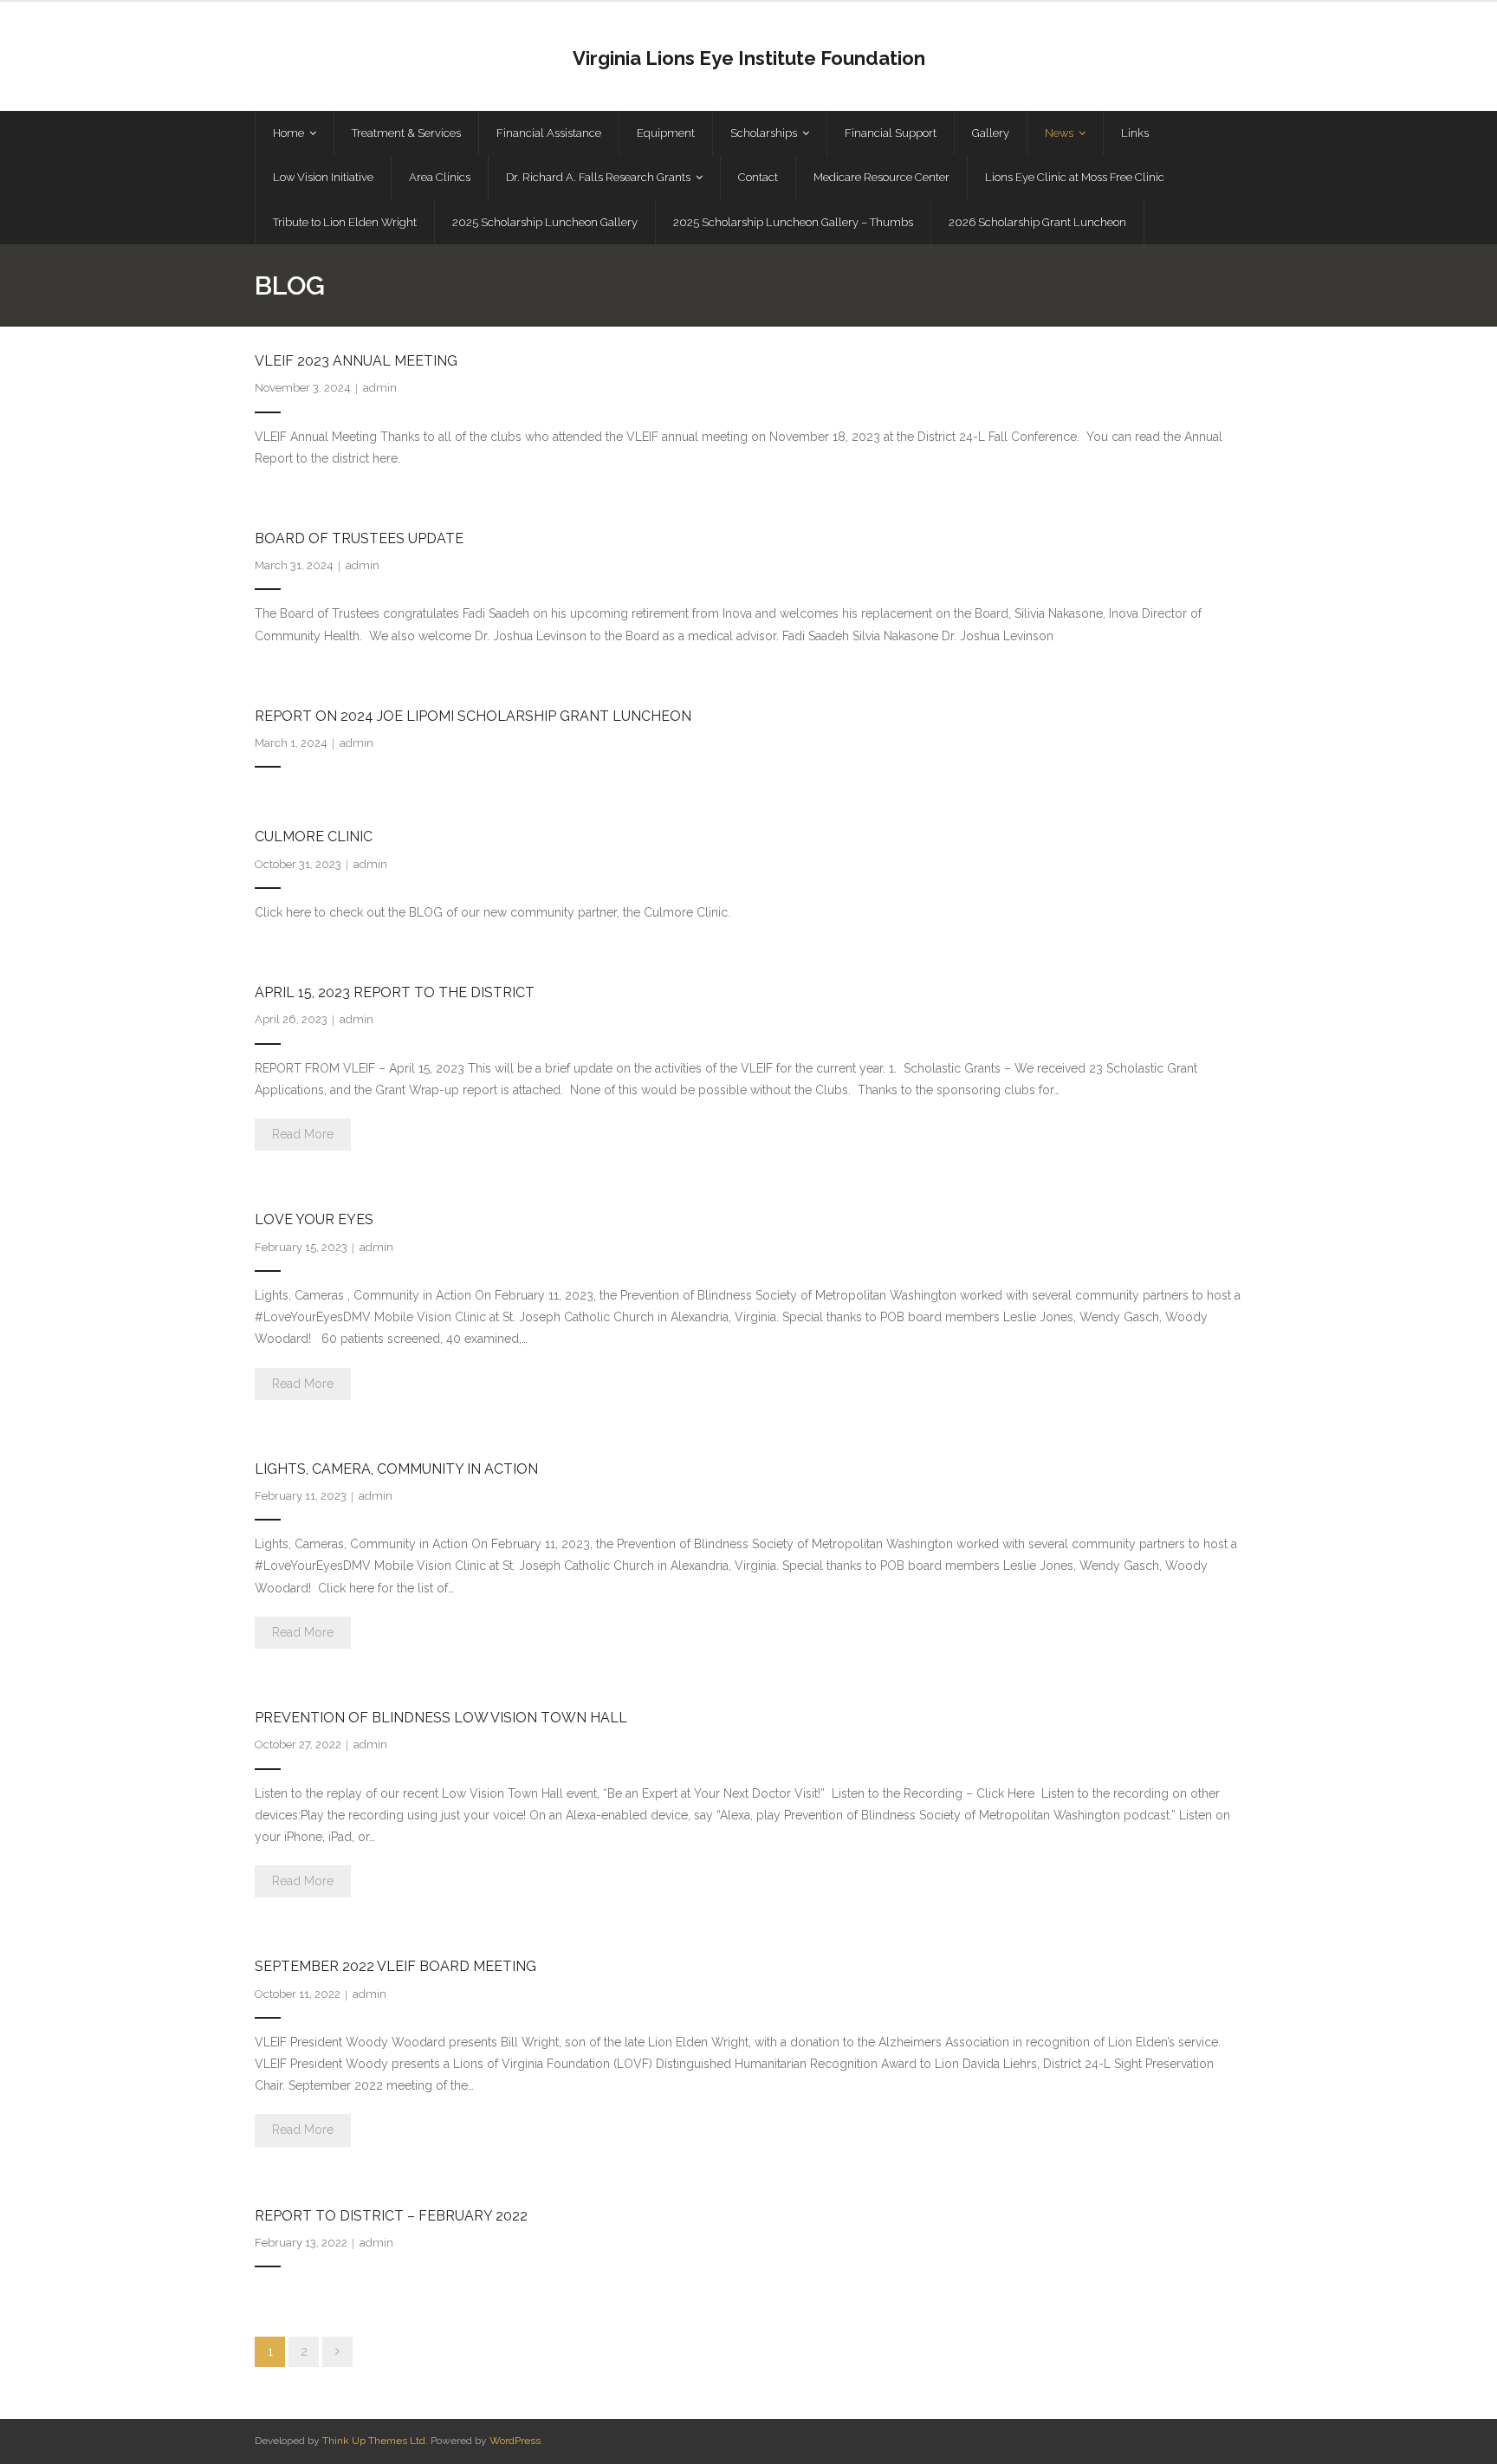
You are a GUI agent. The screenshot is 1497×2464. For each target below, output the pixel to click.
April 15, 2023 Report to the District (395, 992)
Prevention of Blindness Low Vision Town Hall (441, 1718)
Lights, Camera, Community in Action (396, 1469)
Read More (303, 1134)
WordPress (515, 2441)
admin (380, 388)
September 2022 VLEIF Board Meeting (395, 1966)
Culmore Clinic (314, 836)
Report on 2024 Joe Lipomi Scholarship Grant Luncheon (473, 716)
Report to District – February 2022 (391, 2216)
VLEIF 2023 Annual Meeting (356, 361)
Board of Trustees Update (359, 538)
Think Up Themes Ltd (374, 2441)
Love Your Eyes (314, 1219)
